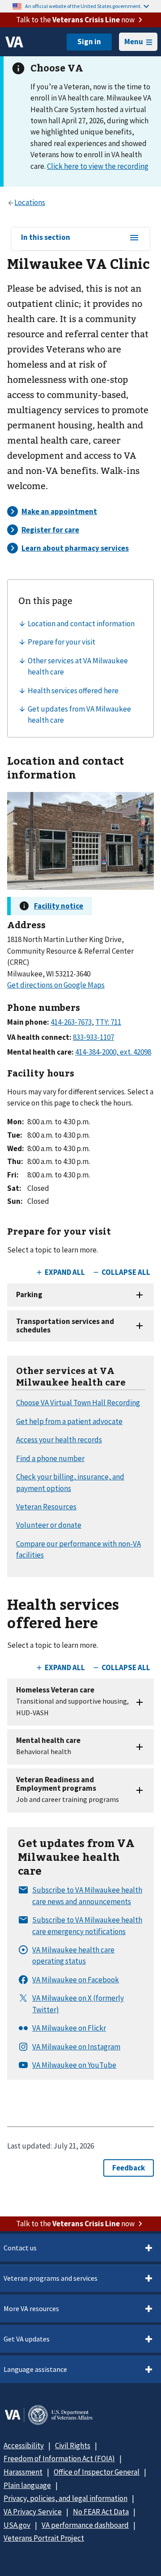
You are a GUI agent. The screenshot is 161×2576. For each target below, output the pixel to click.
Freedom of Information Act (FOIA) (59, 2459)
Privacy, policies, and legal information (66, 2498)
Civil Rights (73, 2446)
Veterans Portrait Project (44, 2538)
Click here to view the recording (98, 166)
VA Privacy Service (33, 2512)
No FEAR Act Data (101, 2512)
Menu (134, 42)
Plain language (27, 2485)
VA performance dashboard (85, 2525)
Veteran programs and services (51, 2278)
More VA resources (31, 2308)
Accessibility (24, 2446)
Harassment (23, 2472)
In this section (46, 238)
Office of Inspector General (97, 2472)
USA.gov (17, 2525)
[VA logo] (14, 42)
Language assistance (35, 2369)
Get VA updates (27, 2339)
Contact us (20, 2248)
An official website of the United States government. (83, 6)
